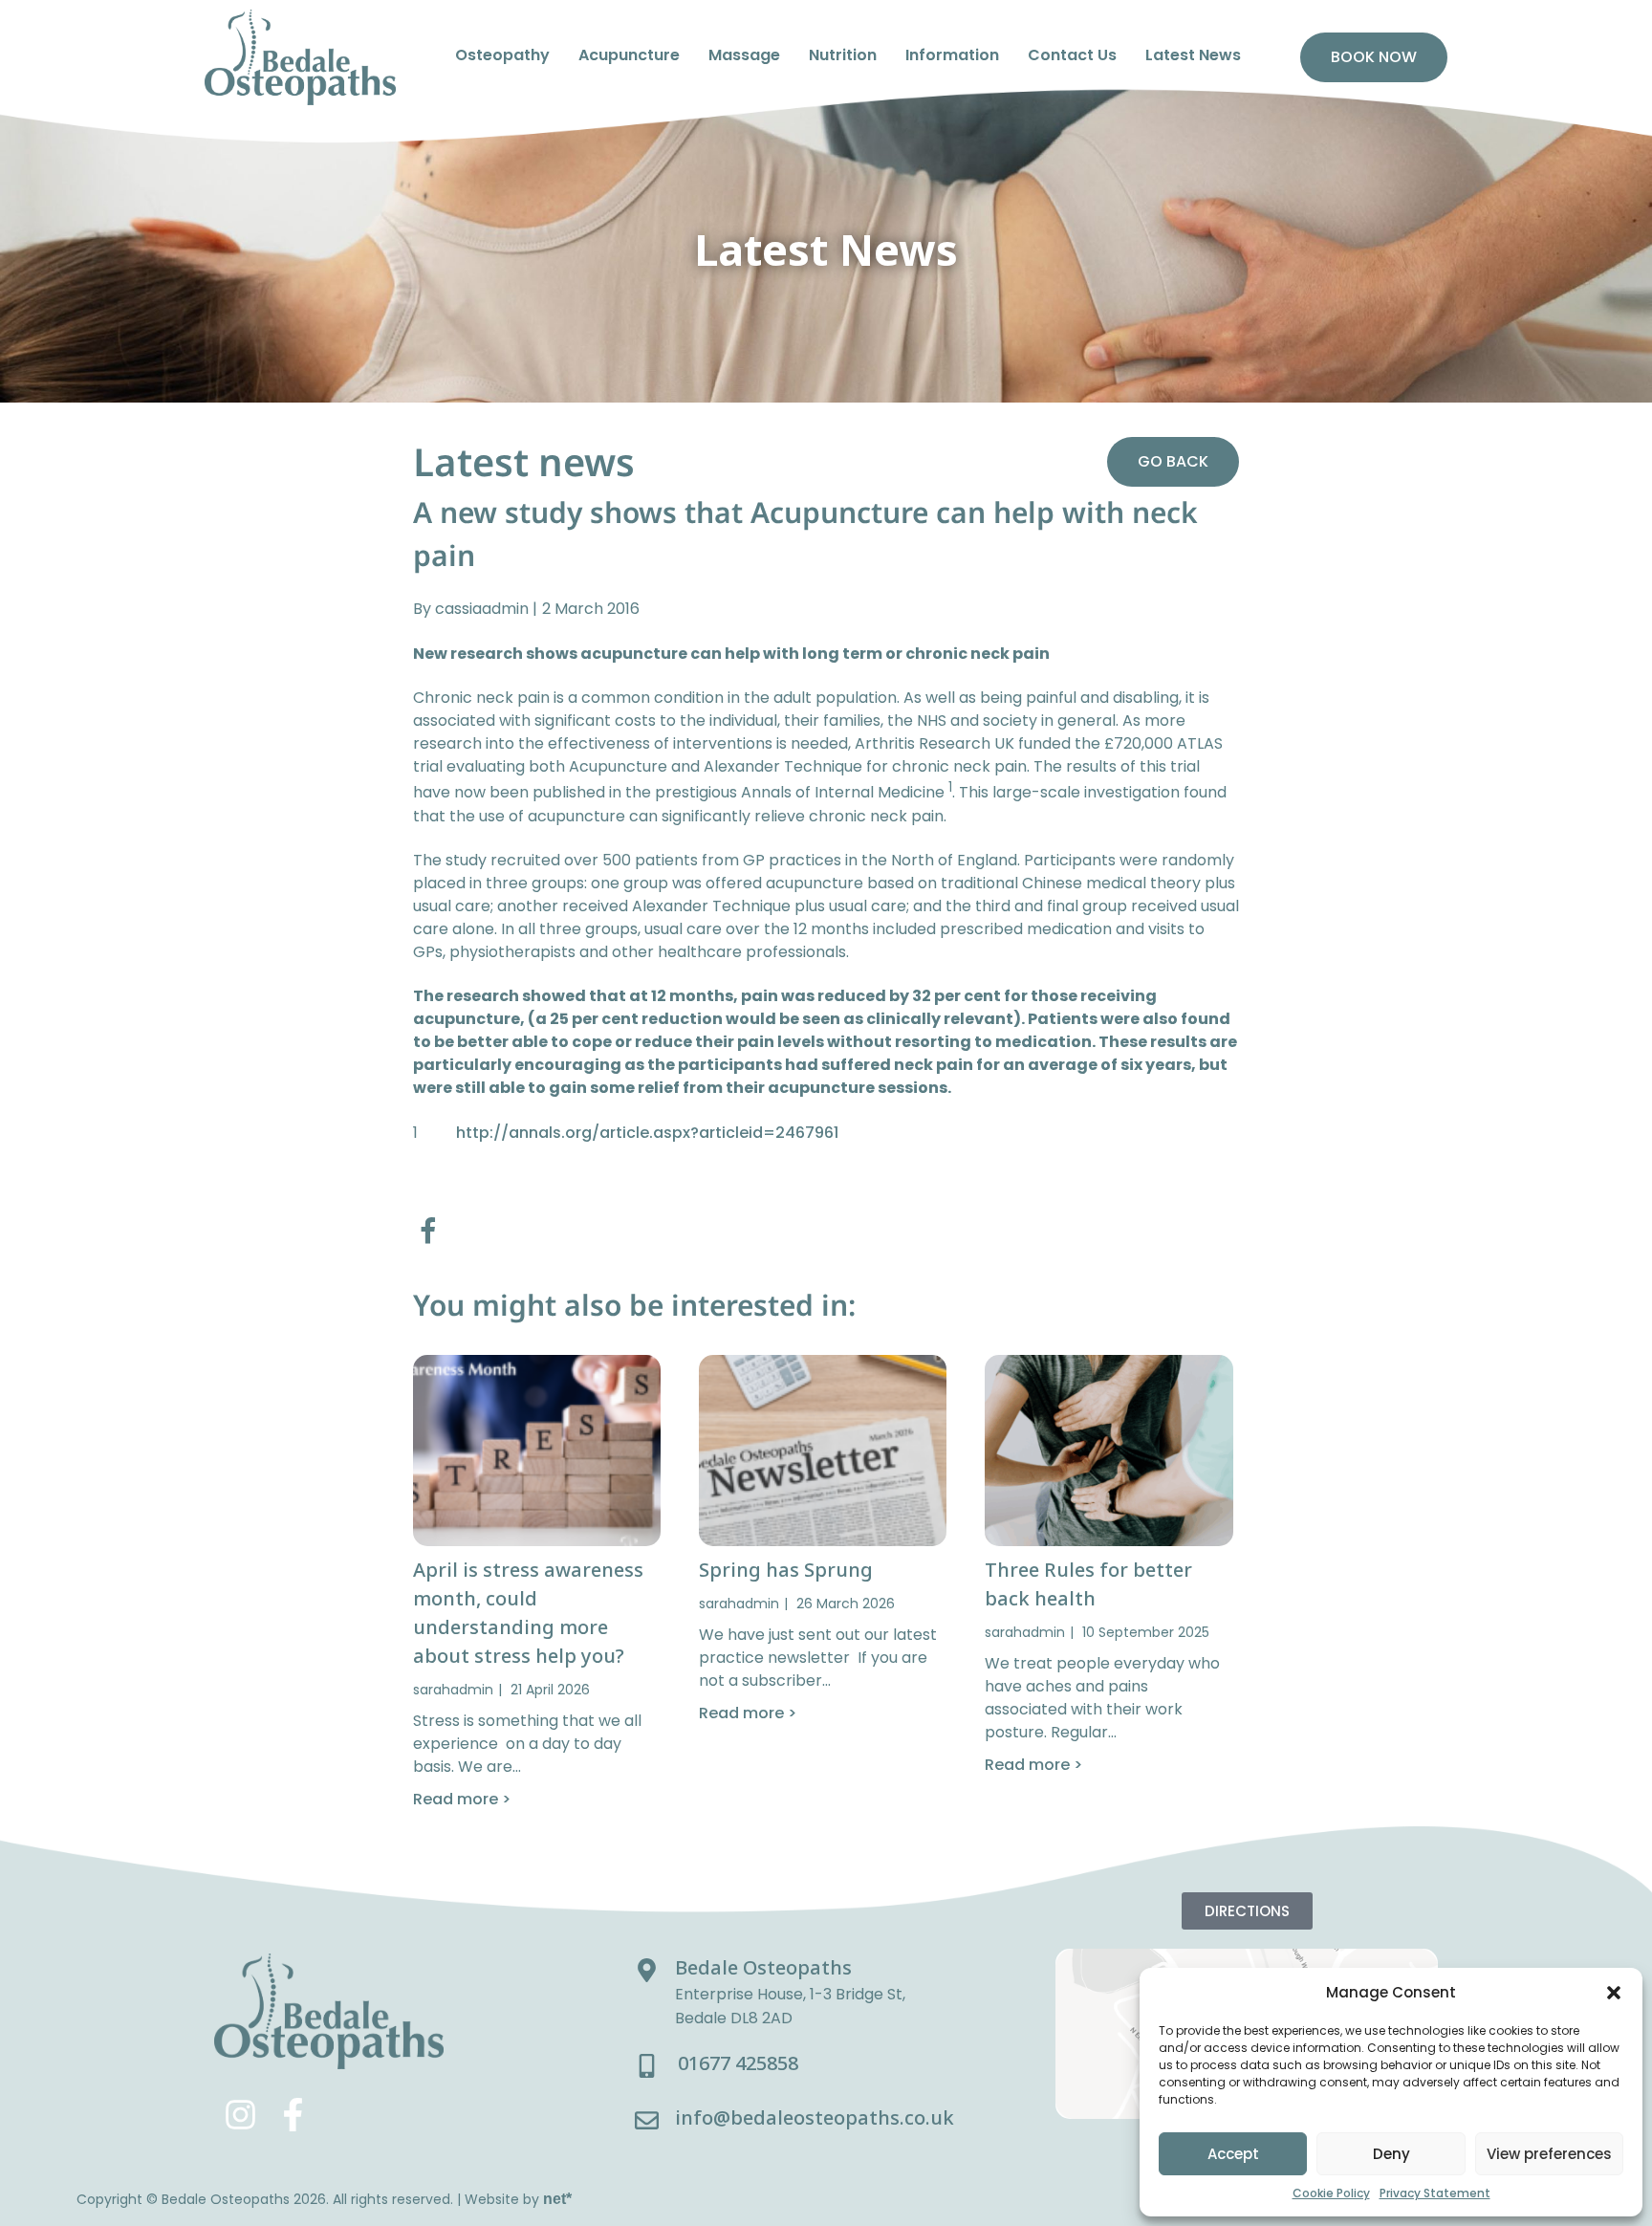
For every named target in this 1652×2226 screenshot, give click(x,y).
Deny (1391, 2154)
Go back (1173, 461)
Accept (1233, 2154)
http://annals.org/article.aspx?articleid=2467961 (647, 1133)
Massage (744, 55)
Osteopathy (502, 55)
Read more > (462, 1799)
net (557, 2199)
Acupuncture (629, 55)
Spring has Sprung (786, 1570)
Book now (1374, 57)
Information (952, 55)
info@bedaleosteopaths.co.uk (815, 2117)
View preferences (1549, 2154)
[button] (1614, 1993)
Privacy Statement (1435, 2193)
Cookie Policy (1331, 2193)
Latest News (1193, 55)
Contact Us (1072, 55)
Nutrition (843, 55)
